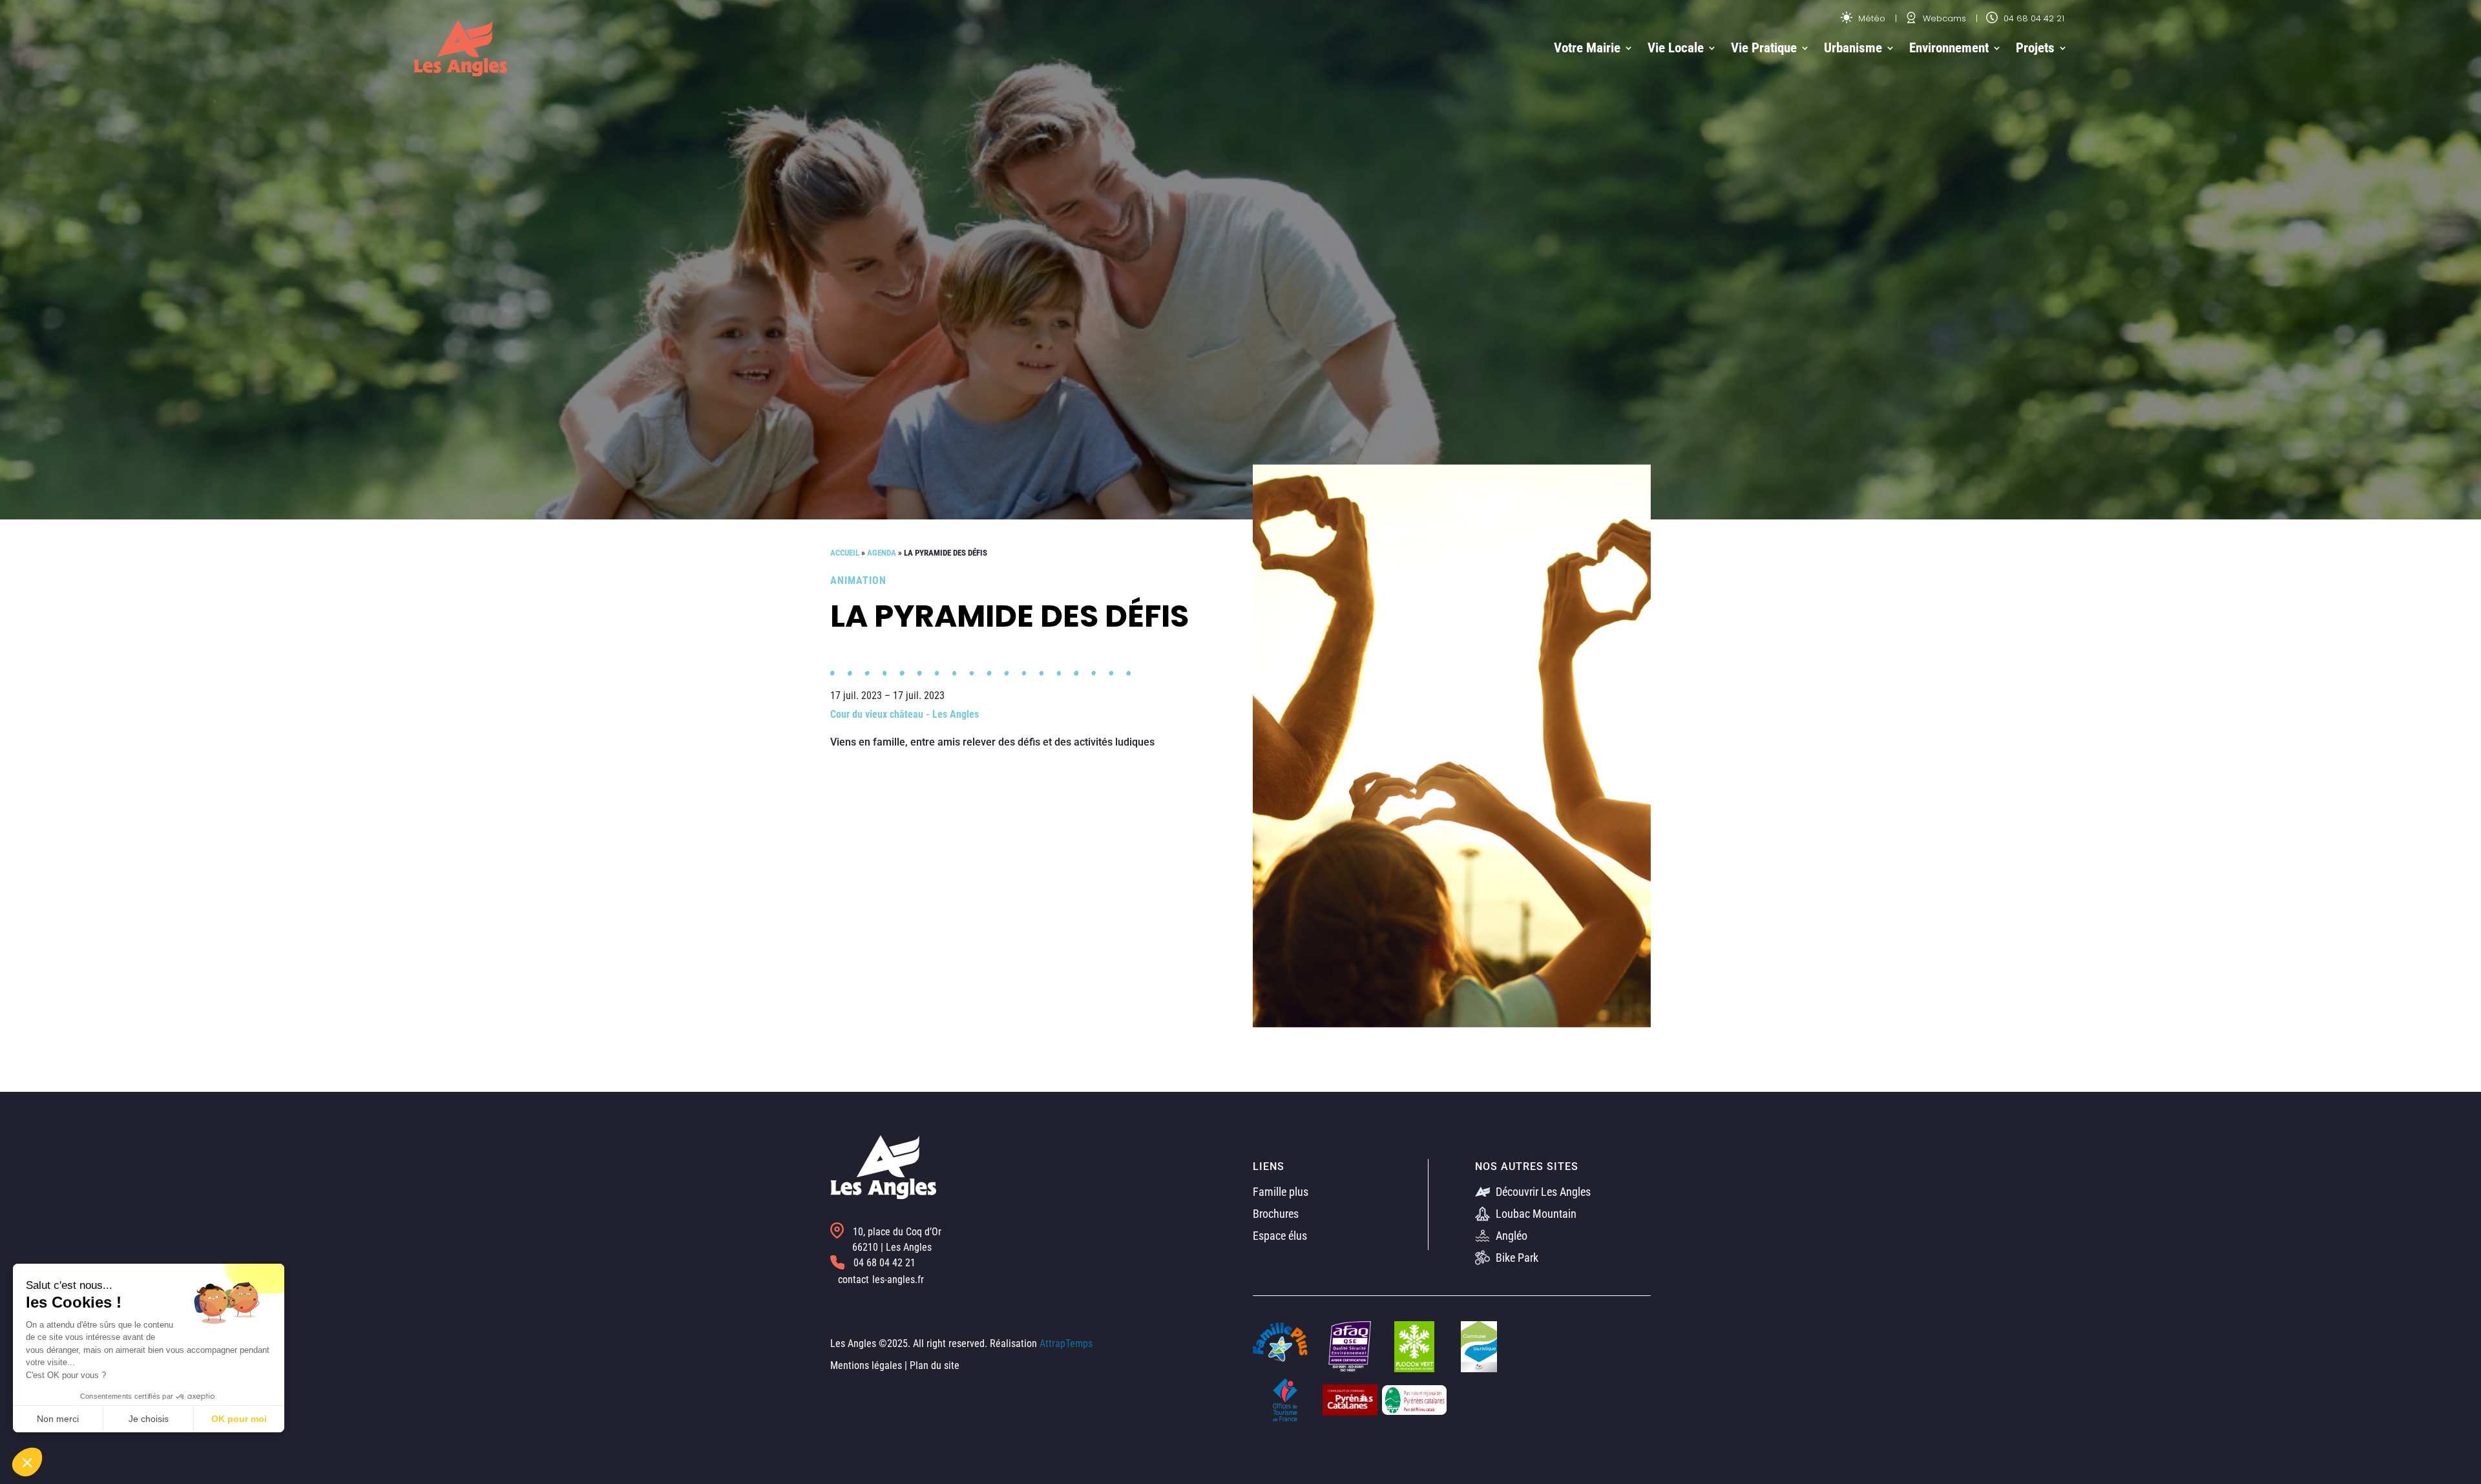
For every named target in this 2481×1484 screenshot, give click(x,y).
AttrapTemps (1066, 1343)
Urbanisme (1853, 48)
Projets (2035, 48)
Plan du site (935, 1365)
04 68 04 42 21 (2033, 18)
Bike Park (1516, 1258)
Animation (858, 580)
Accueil (845, 553)
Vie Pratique (1764, 48)
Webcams (1943, 18)
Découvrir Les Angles (1542, 1192)
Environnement (1949, 48)
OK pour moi (239, 1419)
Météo (1870, 18)
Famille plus (1281, 1192)
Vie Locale (1676, 48)
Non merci (58, 1419)
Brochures (1276, 1214)
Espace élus (1280, 1236)
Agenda (882, 553)
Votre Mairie (1587, 48)
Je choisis (149, 1419)
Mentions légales (866, 1365)
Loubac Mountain (1535, 1214)
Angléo (1510, 1236)
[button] (27, 1462)
